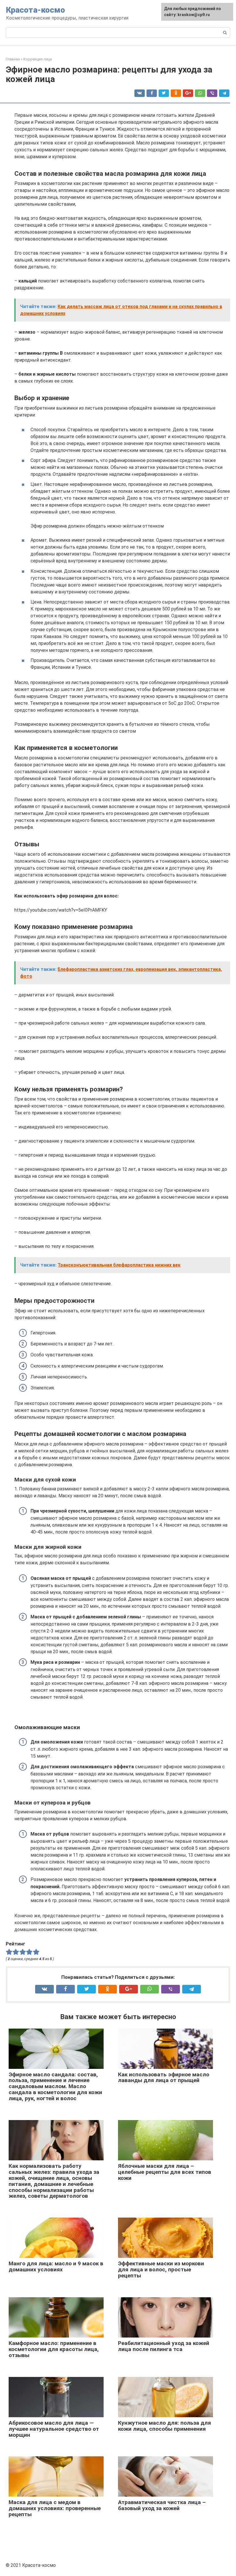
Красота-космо (36, 10)
